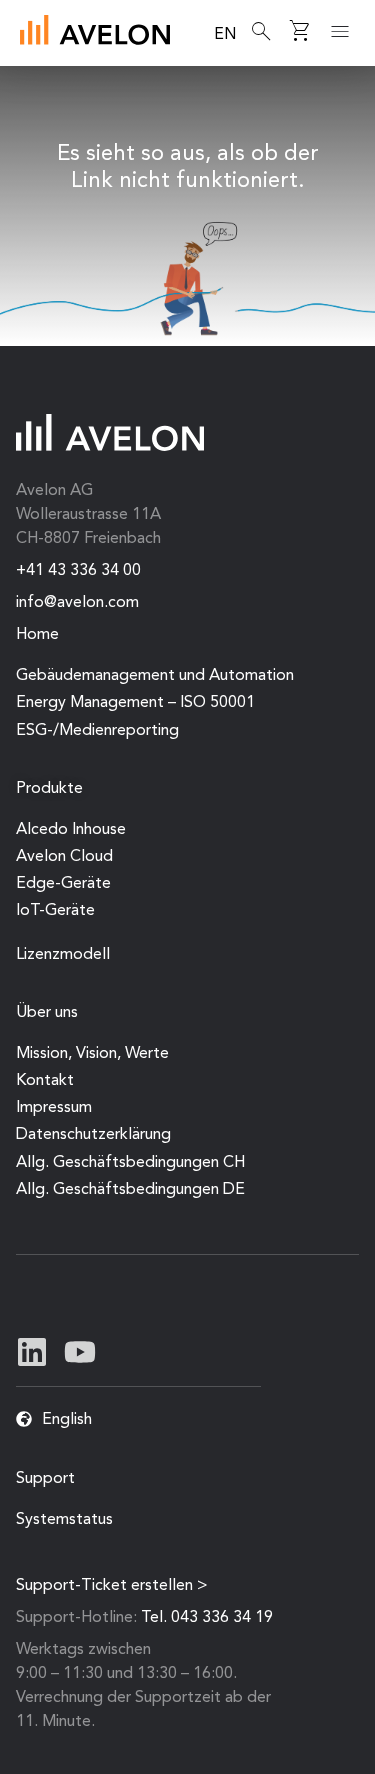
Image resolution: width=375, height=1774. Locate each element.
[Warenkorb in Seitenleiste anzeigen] (300, 32)
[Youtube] (80, 1352)
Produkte (49, 789)
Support (45, 1479)
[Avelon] (95, 30)
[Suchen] (261, 32)
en (225, 35)
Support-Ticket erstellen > (112, 1586)
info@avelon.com (77, 603)
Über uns (47, 1013)
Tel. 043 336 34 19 (207, 1618)
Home (37, 635)
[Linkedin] (32, 1352)
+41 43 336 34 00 (78, 571)
